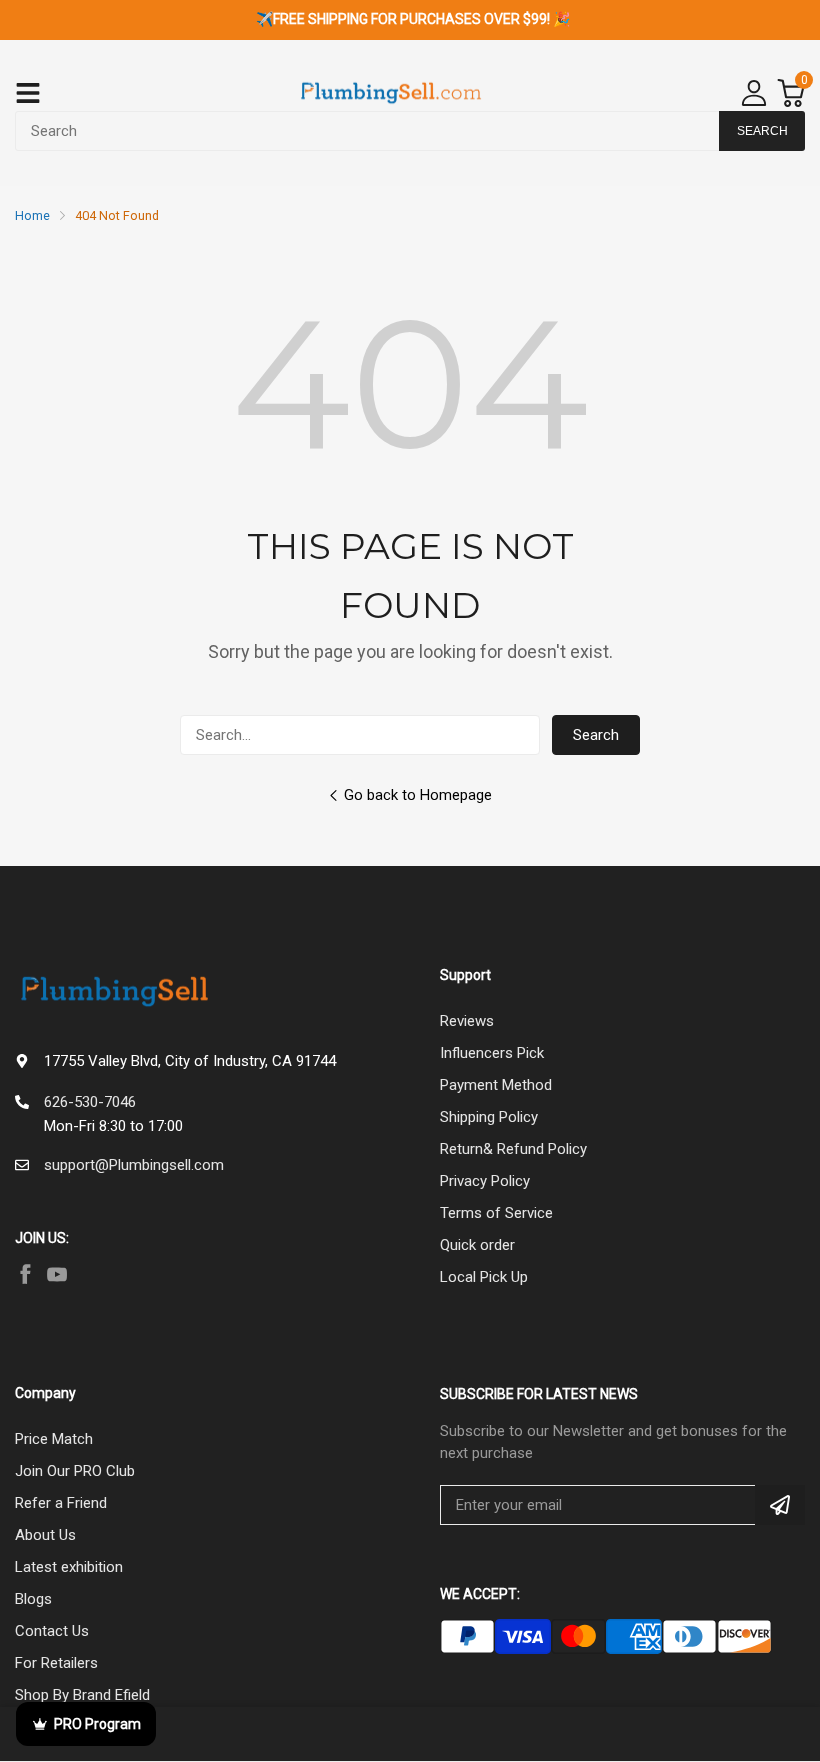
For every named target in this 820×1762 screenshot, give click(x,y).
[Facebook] (25, 1274)
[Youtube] (57, 1274)
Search (596, 735)
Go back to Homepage (418, 795)
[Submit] (780, 1505)
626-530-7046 (90, 1102)
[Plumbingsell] (391, 93)
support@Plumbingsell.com (134, 1165)
